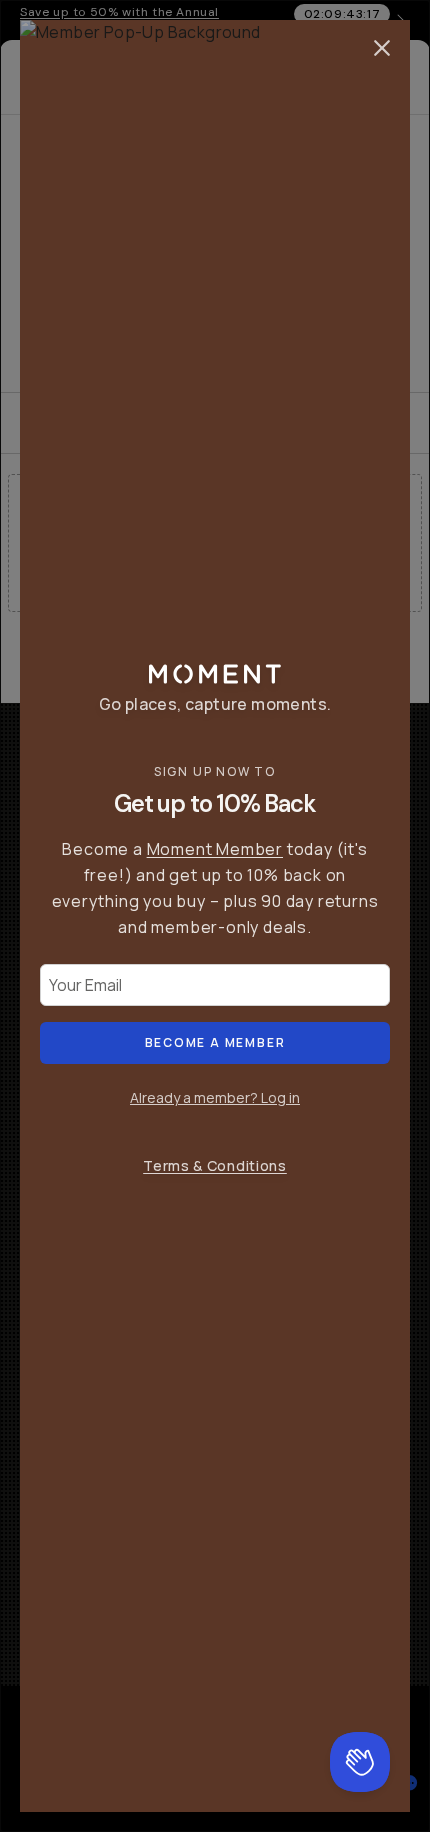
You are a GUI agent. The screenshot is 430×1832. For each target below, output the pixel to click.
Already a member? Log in (215, 1097)
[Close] (382, 48)
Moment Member (215, 849)
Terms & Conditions (215, 1165)
